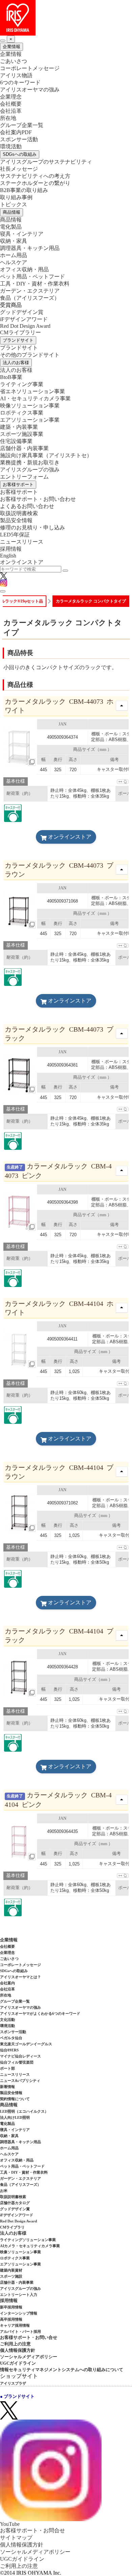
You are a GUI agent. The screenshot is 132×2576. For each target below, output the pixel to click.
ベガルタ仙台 (11, 2038)
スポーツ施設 (11, 2276)
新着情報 (7, 2087)
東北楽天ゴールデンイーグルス (26, 2044)
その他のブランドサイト (30, 355)
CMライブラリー (20, 332)
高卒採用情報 (11, 2319)
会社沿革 (11, 111)
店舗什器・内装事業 (24, 448)
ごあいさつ (14, 61)
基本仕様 (16, 781)
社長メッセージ (19, 169)
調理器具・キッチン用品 (30, 248)
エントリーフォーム (24, 477)
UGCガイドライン (18, 2363)
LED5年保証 (15, 535)
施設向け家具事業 (46, 455)
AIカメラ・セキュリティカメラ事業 (30, 2246)
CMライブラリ (12, 2227)
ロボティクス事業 (22, 413)
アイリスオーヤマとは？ (20, 1977)
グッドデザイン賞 (22, 312)
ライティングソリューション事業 (28, 2240)
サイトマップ (16, 2538)
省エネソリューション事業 (32, 391)
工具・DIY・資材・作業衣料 (35, 284)
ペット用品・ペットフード (32, 277)
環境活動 (11, 146)
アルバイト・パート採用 (20, 2331)
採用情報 (11, 549)
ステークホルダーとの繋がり (35, 183)
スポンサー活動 (19, 139)
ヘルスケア (14, 262)
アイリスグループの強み (30, 470)
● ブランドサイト (17, 2396)
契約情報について (15, 2099)
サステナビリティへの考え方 (35, 176)
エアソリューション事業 (30, 420)
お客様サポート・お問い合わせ (38, 499)
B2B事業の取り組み (24, 190)
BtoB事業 (11, 377)
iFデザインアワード (24, 319)
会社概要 (11, 104)
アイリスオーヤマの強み (30, 90)
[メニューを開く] (3, 591)
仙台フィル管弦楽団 (17, 2062)
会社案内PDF (16, 132)
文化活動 (7, 2020)
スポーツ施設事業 (22, 434)
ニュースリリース (22, 542)
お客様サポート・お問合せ (32, 2530)
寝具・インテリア (22, 234)
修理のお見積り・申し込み (32, 527)
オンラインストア (22, 562)
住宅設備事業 (16, 441)
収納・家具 (14, 241)
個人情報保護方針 (18, 2350)
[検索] (65, 571)
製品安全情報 (16, 520)
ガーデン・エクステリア (30, 291)
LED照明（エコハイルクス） (24, 2111)
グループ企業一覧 (22, 125)
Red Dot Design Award (25, 326)
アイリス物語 (16, 75)
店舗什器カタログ (15, 2203)
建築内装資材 (11, 2270)
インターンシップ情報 (19, 2313)
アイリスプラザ (13, 2383)
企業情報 (12, 47)
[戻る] (3, 41)
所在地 (8, 118)
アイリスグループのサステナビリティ (46, 162)
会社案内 (7, 1983)
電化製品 (11, 227)
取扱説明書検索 (19, 513)
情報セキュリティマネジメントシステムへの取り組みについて (62, 2370)
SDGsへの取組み (20, 154)
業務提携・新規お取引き (30, 462)
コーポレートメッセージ (30, 68)
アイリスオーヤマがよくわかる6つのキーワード (40, 2013)
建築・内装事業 (19, 427)
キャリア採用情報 (15, 2325)
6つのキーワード (20, 82)
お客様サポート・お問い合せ (29, 2337)
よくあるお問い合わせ (27, 506)
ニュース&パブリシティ (20, 2081)
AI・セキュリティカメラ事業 (35, 398)
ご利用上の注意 (15, 2344)
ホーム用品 (14, 255)
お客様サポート (18, 484)
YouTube (10, 2524)
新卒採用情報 (11, 2307)
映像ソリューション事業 (30, 406)
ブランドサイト (18, 340)
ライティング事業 (22, 384)
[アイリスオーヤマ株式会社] (66, 18)
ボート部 (7, 2068)
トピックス (14, 204)
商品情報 (12, 212)
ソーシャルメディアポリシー (29, 2357)
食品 (30, 298)
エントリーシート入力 (19, 2295)
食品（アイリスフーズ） (20, 2184)
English (8, 556)
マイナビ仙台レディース (20, 2056)
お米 (4, 2191)
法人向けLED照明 (15, 2117)
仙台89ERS (9, 2050)
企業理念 (11, 97)
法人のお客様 (16, 363)
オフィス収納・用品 (24, 269)
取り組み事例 (16, 197)
